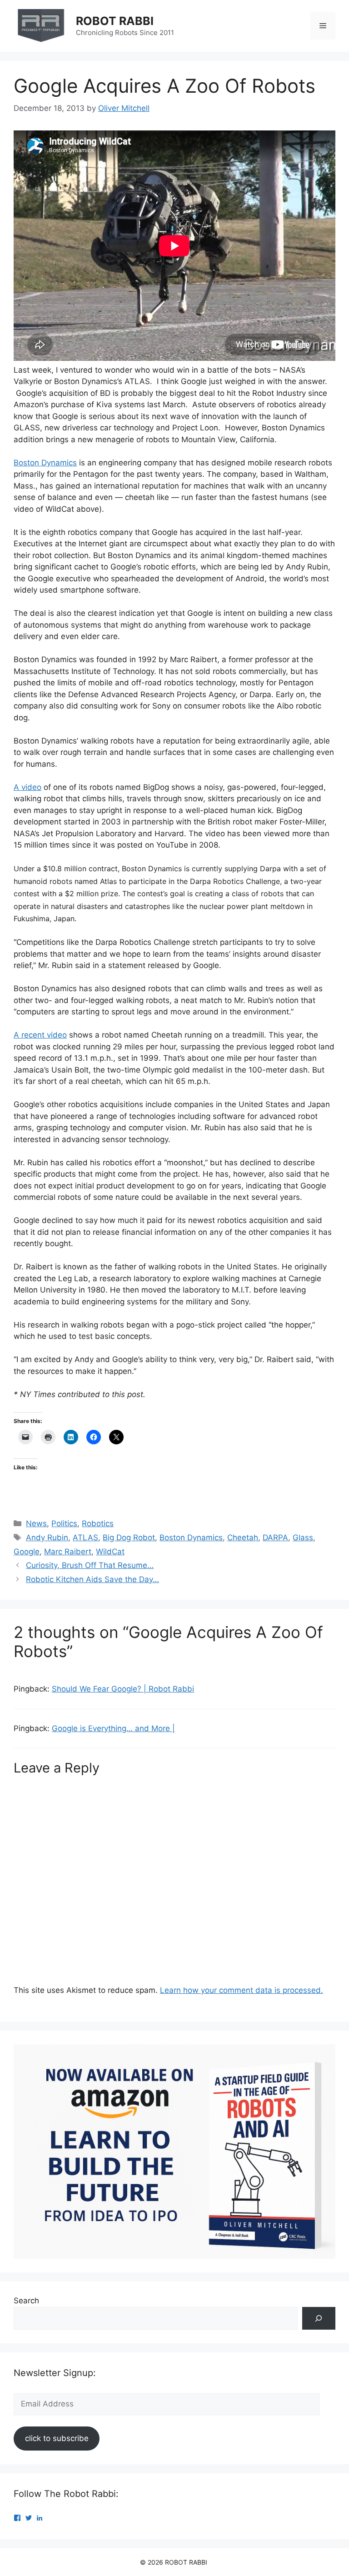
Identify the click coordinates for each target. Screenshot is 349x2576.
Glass (303, 1538)
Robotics (98, 1523)
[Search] (319, 2319)
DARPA (275, 1538)
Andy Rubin (47, 1538)
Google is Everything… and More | (113, 1728)
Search (26, 2301)
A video (27, 787)
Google (27, 1552)
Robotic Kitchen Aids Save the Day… (92, 1579)
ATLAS (85, 1538)
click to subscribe (57, 2438)
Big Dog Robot (129, 1538)
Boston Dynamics (45, 463)
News (36, 1523)
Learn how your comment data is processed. (242, 1990)
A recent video (40, 1035)
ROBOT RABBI (115, 21)
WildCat (110, 1552)
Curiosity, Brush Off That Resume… (90, 1565)
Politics (64, 1523)
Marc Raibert (68, 1552)
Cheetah (243, 1538)
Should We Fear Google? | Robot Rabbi (123, 1689)
